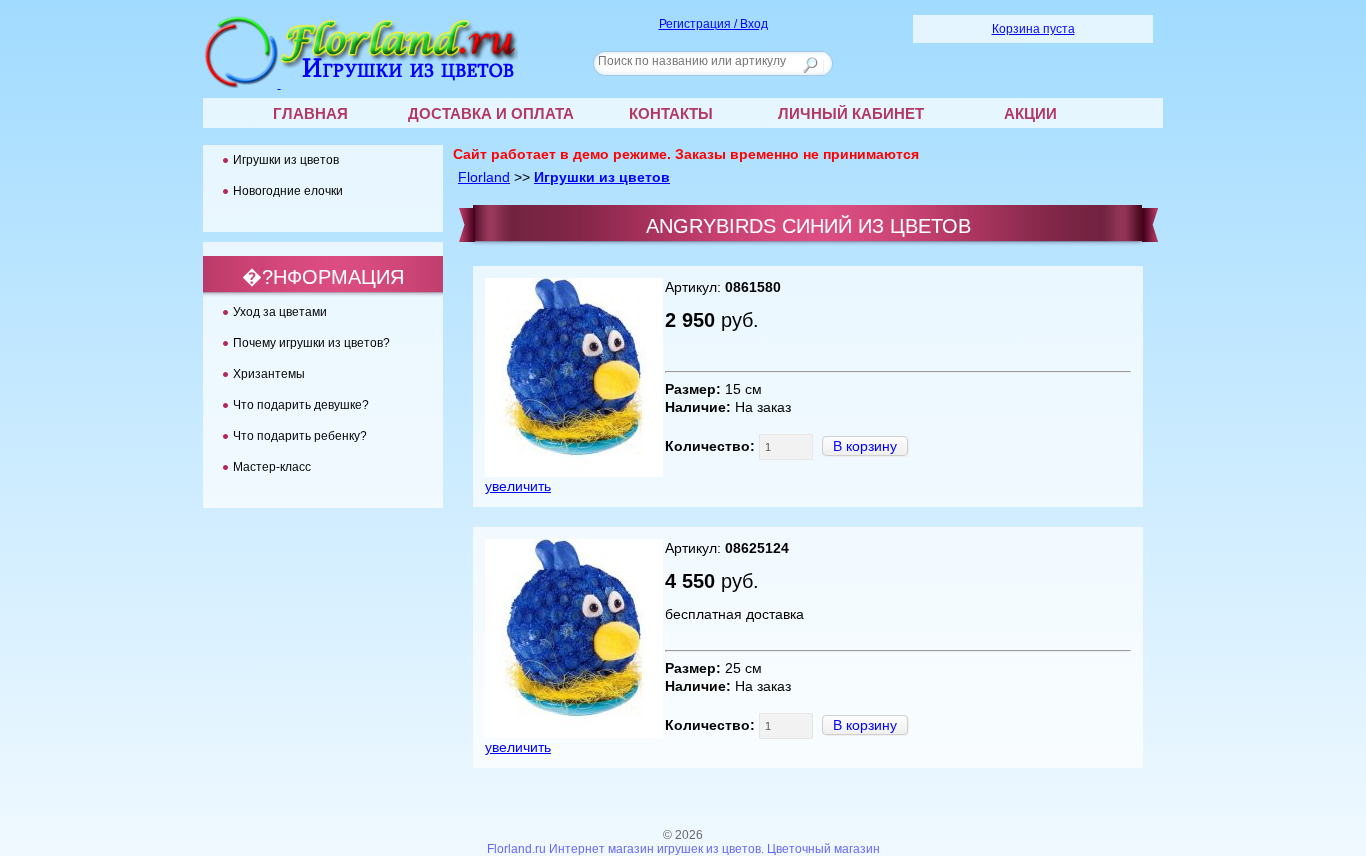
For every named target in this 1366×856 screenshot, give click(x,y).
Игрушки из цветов (602, 177)
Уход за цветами (280, 312)
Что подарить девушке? (301, 405)
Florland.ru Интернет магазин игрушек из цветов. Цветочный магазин (683, 849)
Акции (1030, 113)
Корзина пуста (1033, 29)
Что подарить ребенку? (300, 436)
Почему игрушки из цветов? (311, 343)
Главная (310, 113)
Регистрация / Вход (713, 24)
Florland (484, 177)
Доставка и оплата (491, 113)
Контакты (671, 113)
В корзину (865, 446)
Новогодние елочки (288, 191)
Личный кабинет (851, 113)
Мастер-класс (272, 467)
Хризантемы (269, 374)
